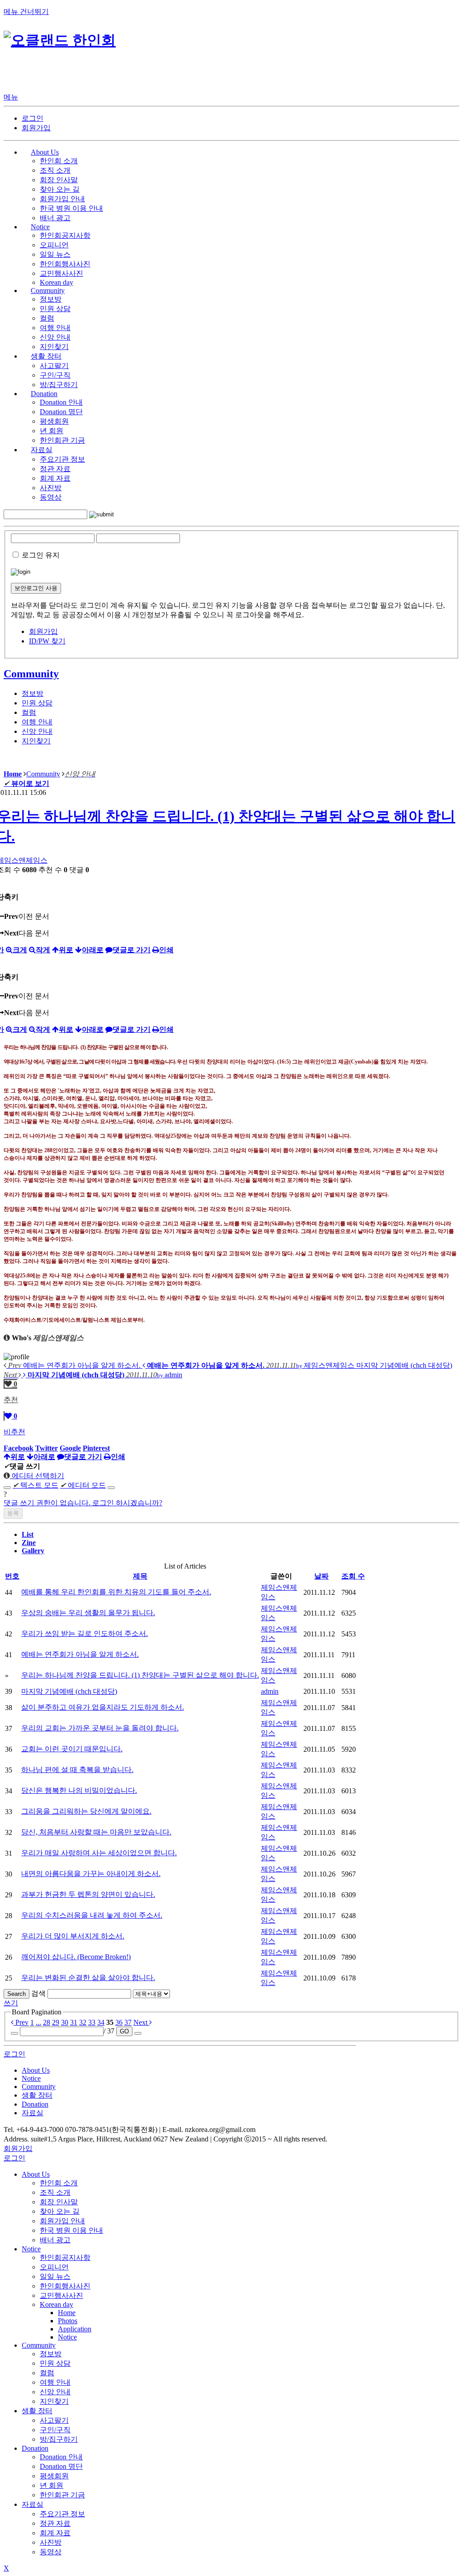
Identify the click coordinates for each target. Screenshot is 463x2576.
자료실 (33, 2504)
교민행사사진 (61, 273)
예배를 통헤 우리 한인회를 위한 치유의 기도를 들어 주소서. (116, 1592)
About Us (36, 2174)
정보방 (51, 299)
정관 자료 (55, 469)
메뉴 (11, 97)
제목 (140, 1576)
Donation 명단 (61, 412)
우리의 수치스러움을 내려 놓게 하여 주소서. (92, 1915)
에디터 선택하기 (37, 1476)
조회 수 (353, 1576)
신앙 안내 (55, 337)
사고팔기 (54, 366)
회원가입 (36, 128)
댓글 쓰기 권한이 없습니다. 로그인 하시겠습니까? (83, 1503)
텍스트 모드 (35, 1485)
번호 (12, 1576)
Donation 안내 (61, 402)
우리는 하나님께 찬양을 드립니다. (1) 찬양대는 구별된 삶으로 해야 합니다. (140, 1675)
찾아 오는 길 (60, 189)
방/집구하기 (59, 385)
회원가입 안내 (62, 199)
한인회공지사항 (65, 235)
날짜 (321, 1576)
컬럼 (47, 318)
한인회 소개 (59, 161)
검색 (38, 1993)
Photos (68, 2321)
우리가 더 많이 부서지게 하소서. (73, 1936)
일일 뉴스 (55, 254)
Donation (35, 2448)
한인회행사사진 (65, 264)
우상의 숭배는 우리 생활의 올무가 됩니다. (88, 1613)
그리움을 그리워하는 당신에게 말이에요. (86, 1811)
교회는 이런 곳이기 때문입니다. (72, 1749)
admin (270, 1691)
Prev (21, 2022)
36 (119, 2022)
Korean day (57, 282)
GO (124, 2031)
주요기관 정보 (62, 459)
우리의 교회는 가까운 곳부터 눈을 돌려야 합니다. (100, 1728)
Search (17, 1994)
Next (141, 2022)
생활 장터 (37, 2411)
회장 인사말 (59, 180)
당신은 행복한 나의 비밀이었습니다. (79, 1790)
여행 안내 (55, 328)
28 (47, 2022)
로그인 (33, 118)
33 (92, 2022)
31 (74, 2022)
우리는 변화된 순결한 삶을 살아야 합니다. (88, 1978)
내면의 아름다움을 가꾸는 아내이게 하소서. (91, 1874)
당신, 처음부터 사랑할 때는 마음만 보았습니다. (96, 1832)
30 (65, 2022)
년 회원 (52, 431)
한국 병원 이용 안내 (71, 208)
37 (128, 2022)
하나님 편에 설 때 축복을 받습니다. (77, 1770)
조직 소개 (55, 170)
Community (31, 674)
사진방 (51, 488)
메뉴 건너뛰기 (26, 12)
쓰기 (11, 2003)
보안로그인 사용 (36, 588)
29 (56, 2022)
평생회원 (54, 421)
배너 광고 (55, 218)
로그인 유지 (41, 555)
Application (75, 2329)
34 (101, 2022)
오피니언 (54, 245)
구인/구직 (55, 375)
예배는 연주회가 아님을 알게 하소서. (80, 1654)
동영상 (51, 497)
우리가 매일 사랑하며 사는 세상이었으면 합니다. (99, 1853)
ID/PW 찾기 (47, 641)
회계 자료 (55, 478)
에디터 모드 (83, 1485)
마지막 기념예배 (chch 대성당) (69, 1691)
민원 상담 (55, 309)
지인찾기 (54, 347)
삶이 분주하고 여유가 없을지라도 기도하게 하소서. (103, 1707)
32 (83, 2022)
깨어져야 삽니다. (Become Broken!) (76, 1957)
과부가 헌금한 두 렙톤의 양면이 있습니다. (88, 1894)
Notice (31, 2249)
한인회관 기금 (62, 440)
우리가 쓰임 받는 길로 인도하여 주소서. (85, 1633)
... (38, 2022)
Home (67, 2313)
